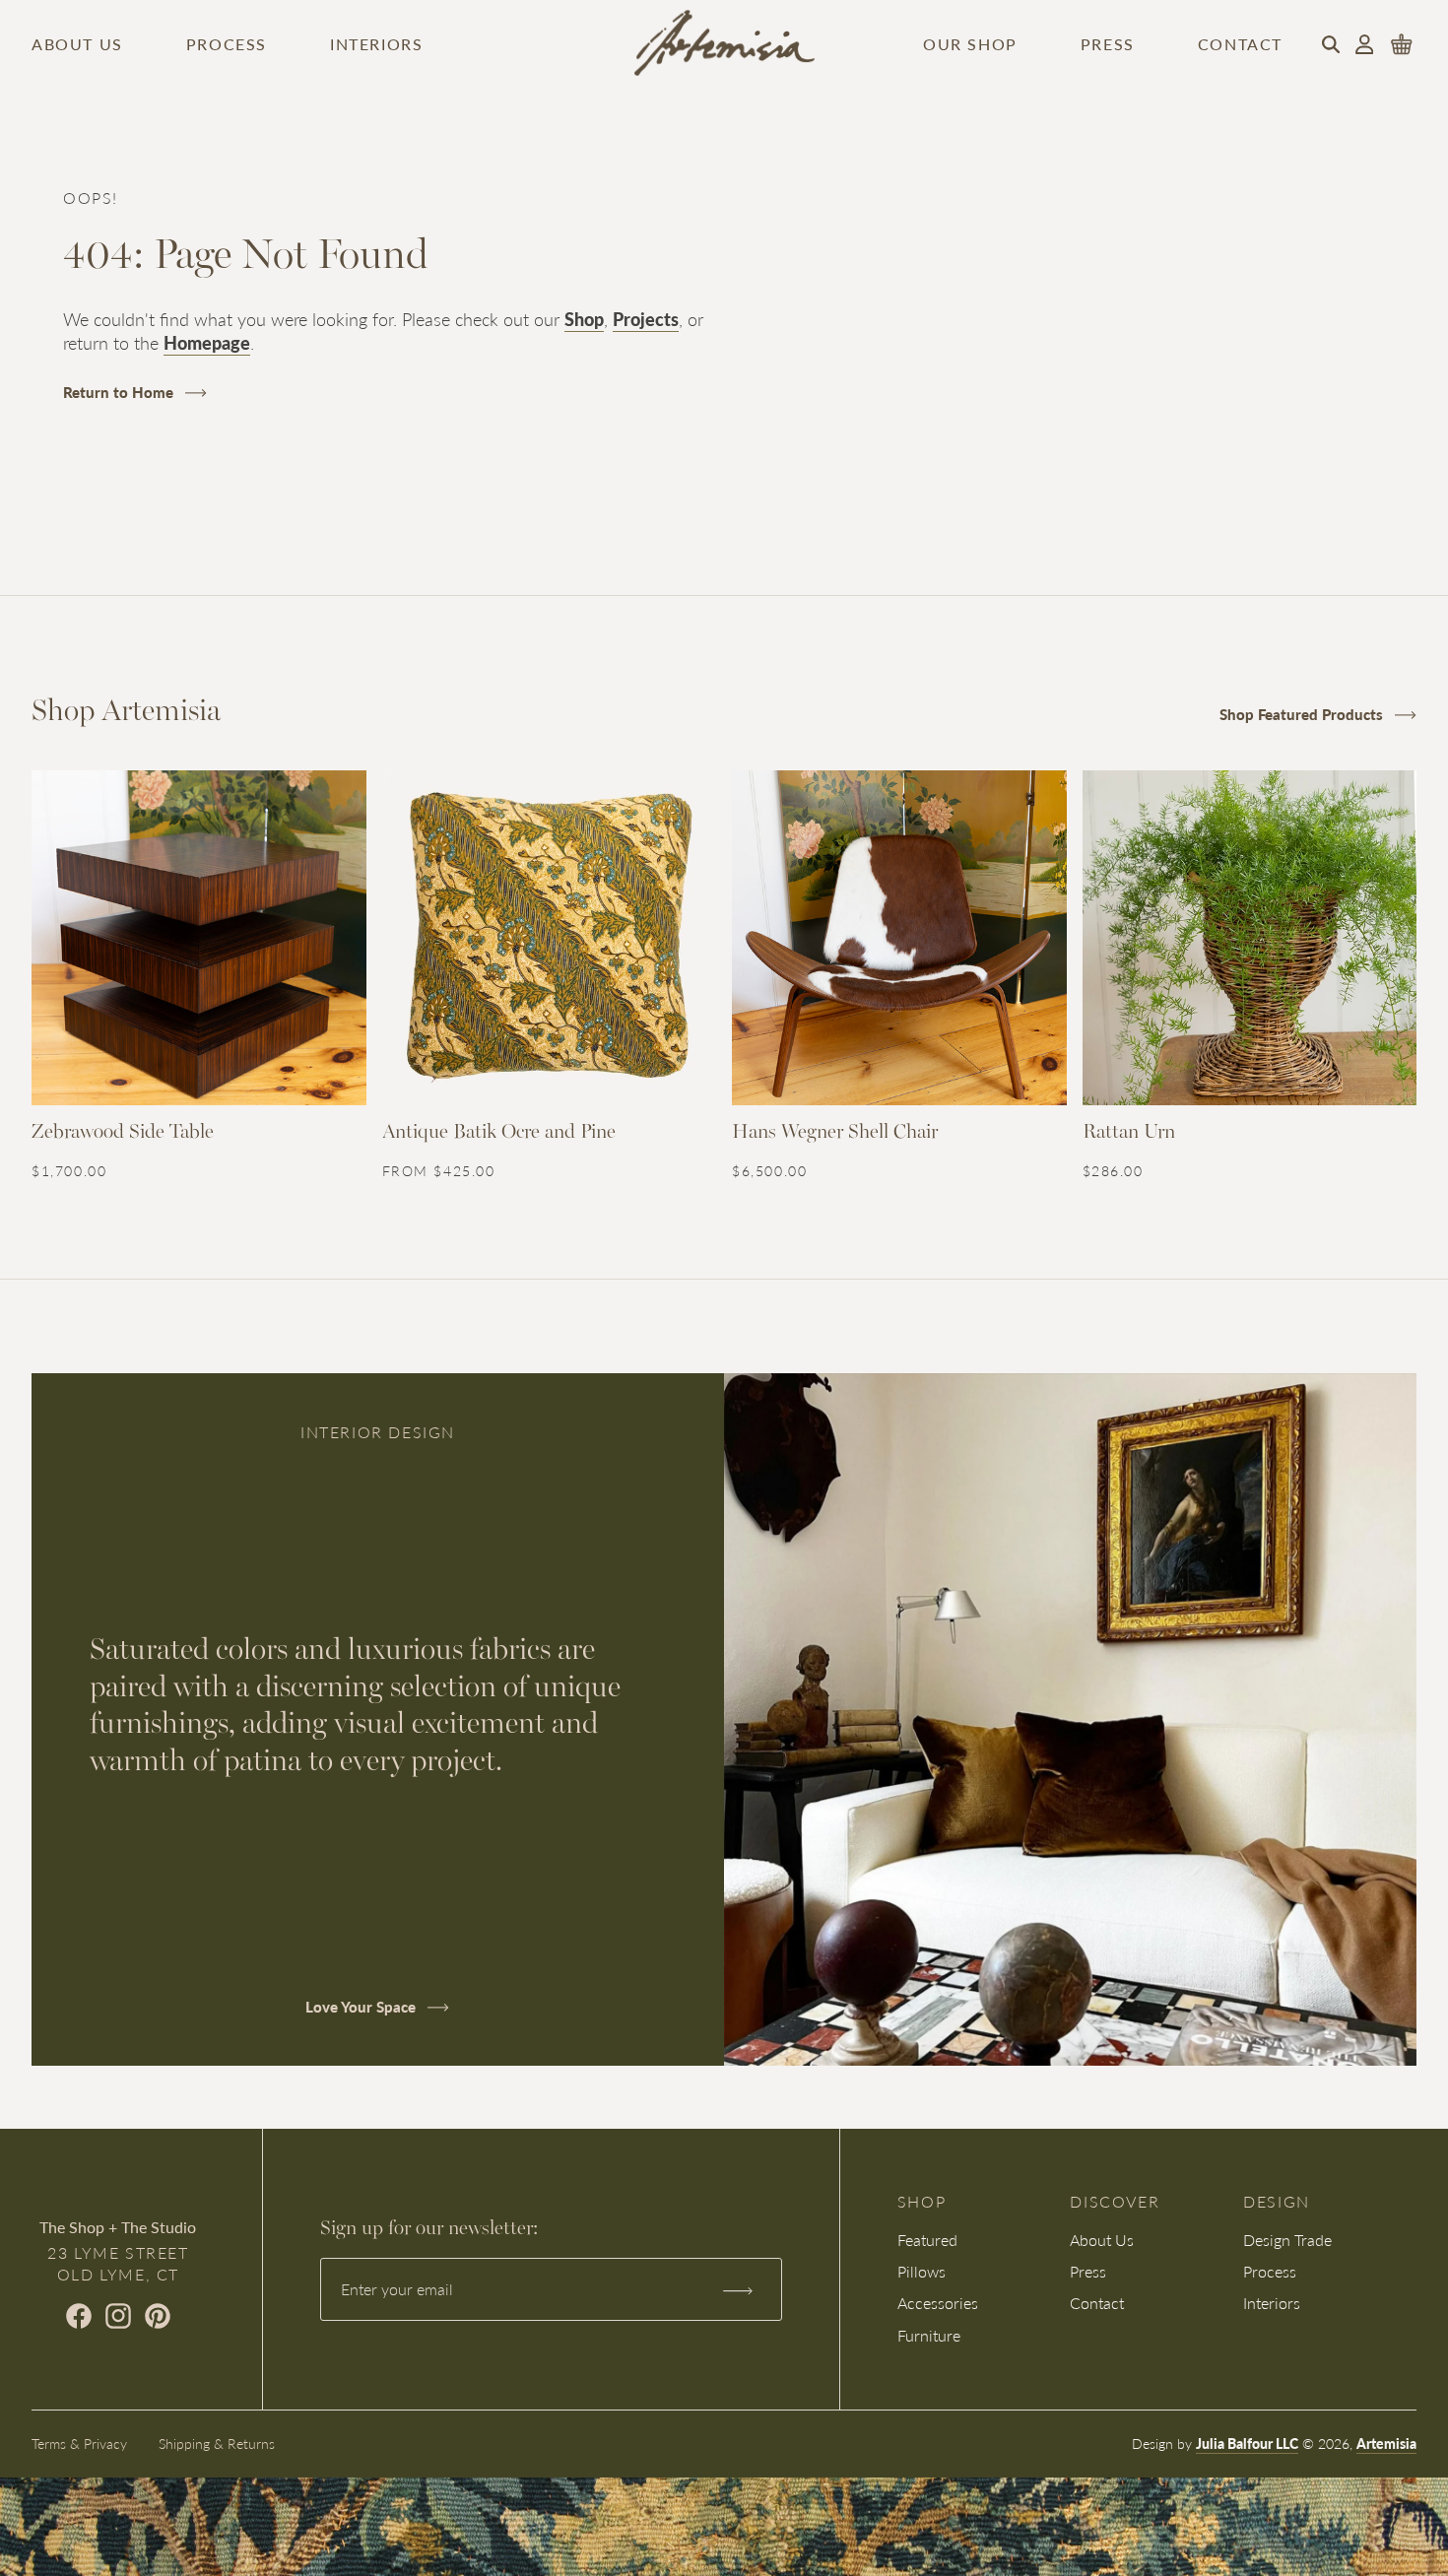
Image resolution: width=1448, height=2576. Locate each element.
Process (227, 44)
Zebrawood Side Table (123, 1133)
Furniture (929, 2335)
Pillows (921, 2271)
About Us (77, 44)
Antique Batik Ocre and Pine (499, 1133)
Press (1108, 44)
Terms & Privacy (79, 2443)
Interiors (376, 44)
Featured (927, 2240)
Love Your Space (362, 2007)
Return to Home (120, 392)
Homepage (207, 342)
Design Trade (1287, 2240)
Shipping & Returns (217, 2443)
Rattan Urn (1129, 1133)
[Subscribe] (738, 2289)
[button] (1331, 44)
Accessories (938, 2303)
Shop (584, 319)
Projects (646, 319)
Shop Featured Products (1303, 714)
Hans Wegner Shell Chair (835, 1133)
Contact (1240, 44)
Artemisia (1386, 2443)
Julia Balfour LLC (1247, 2443)
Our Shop (970, 44)
